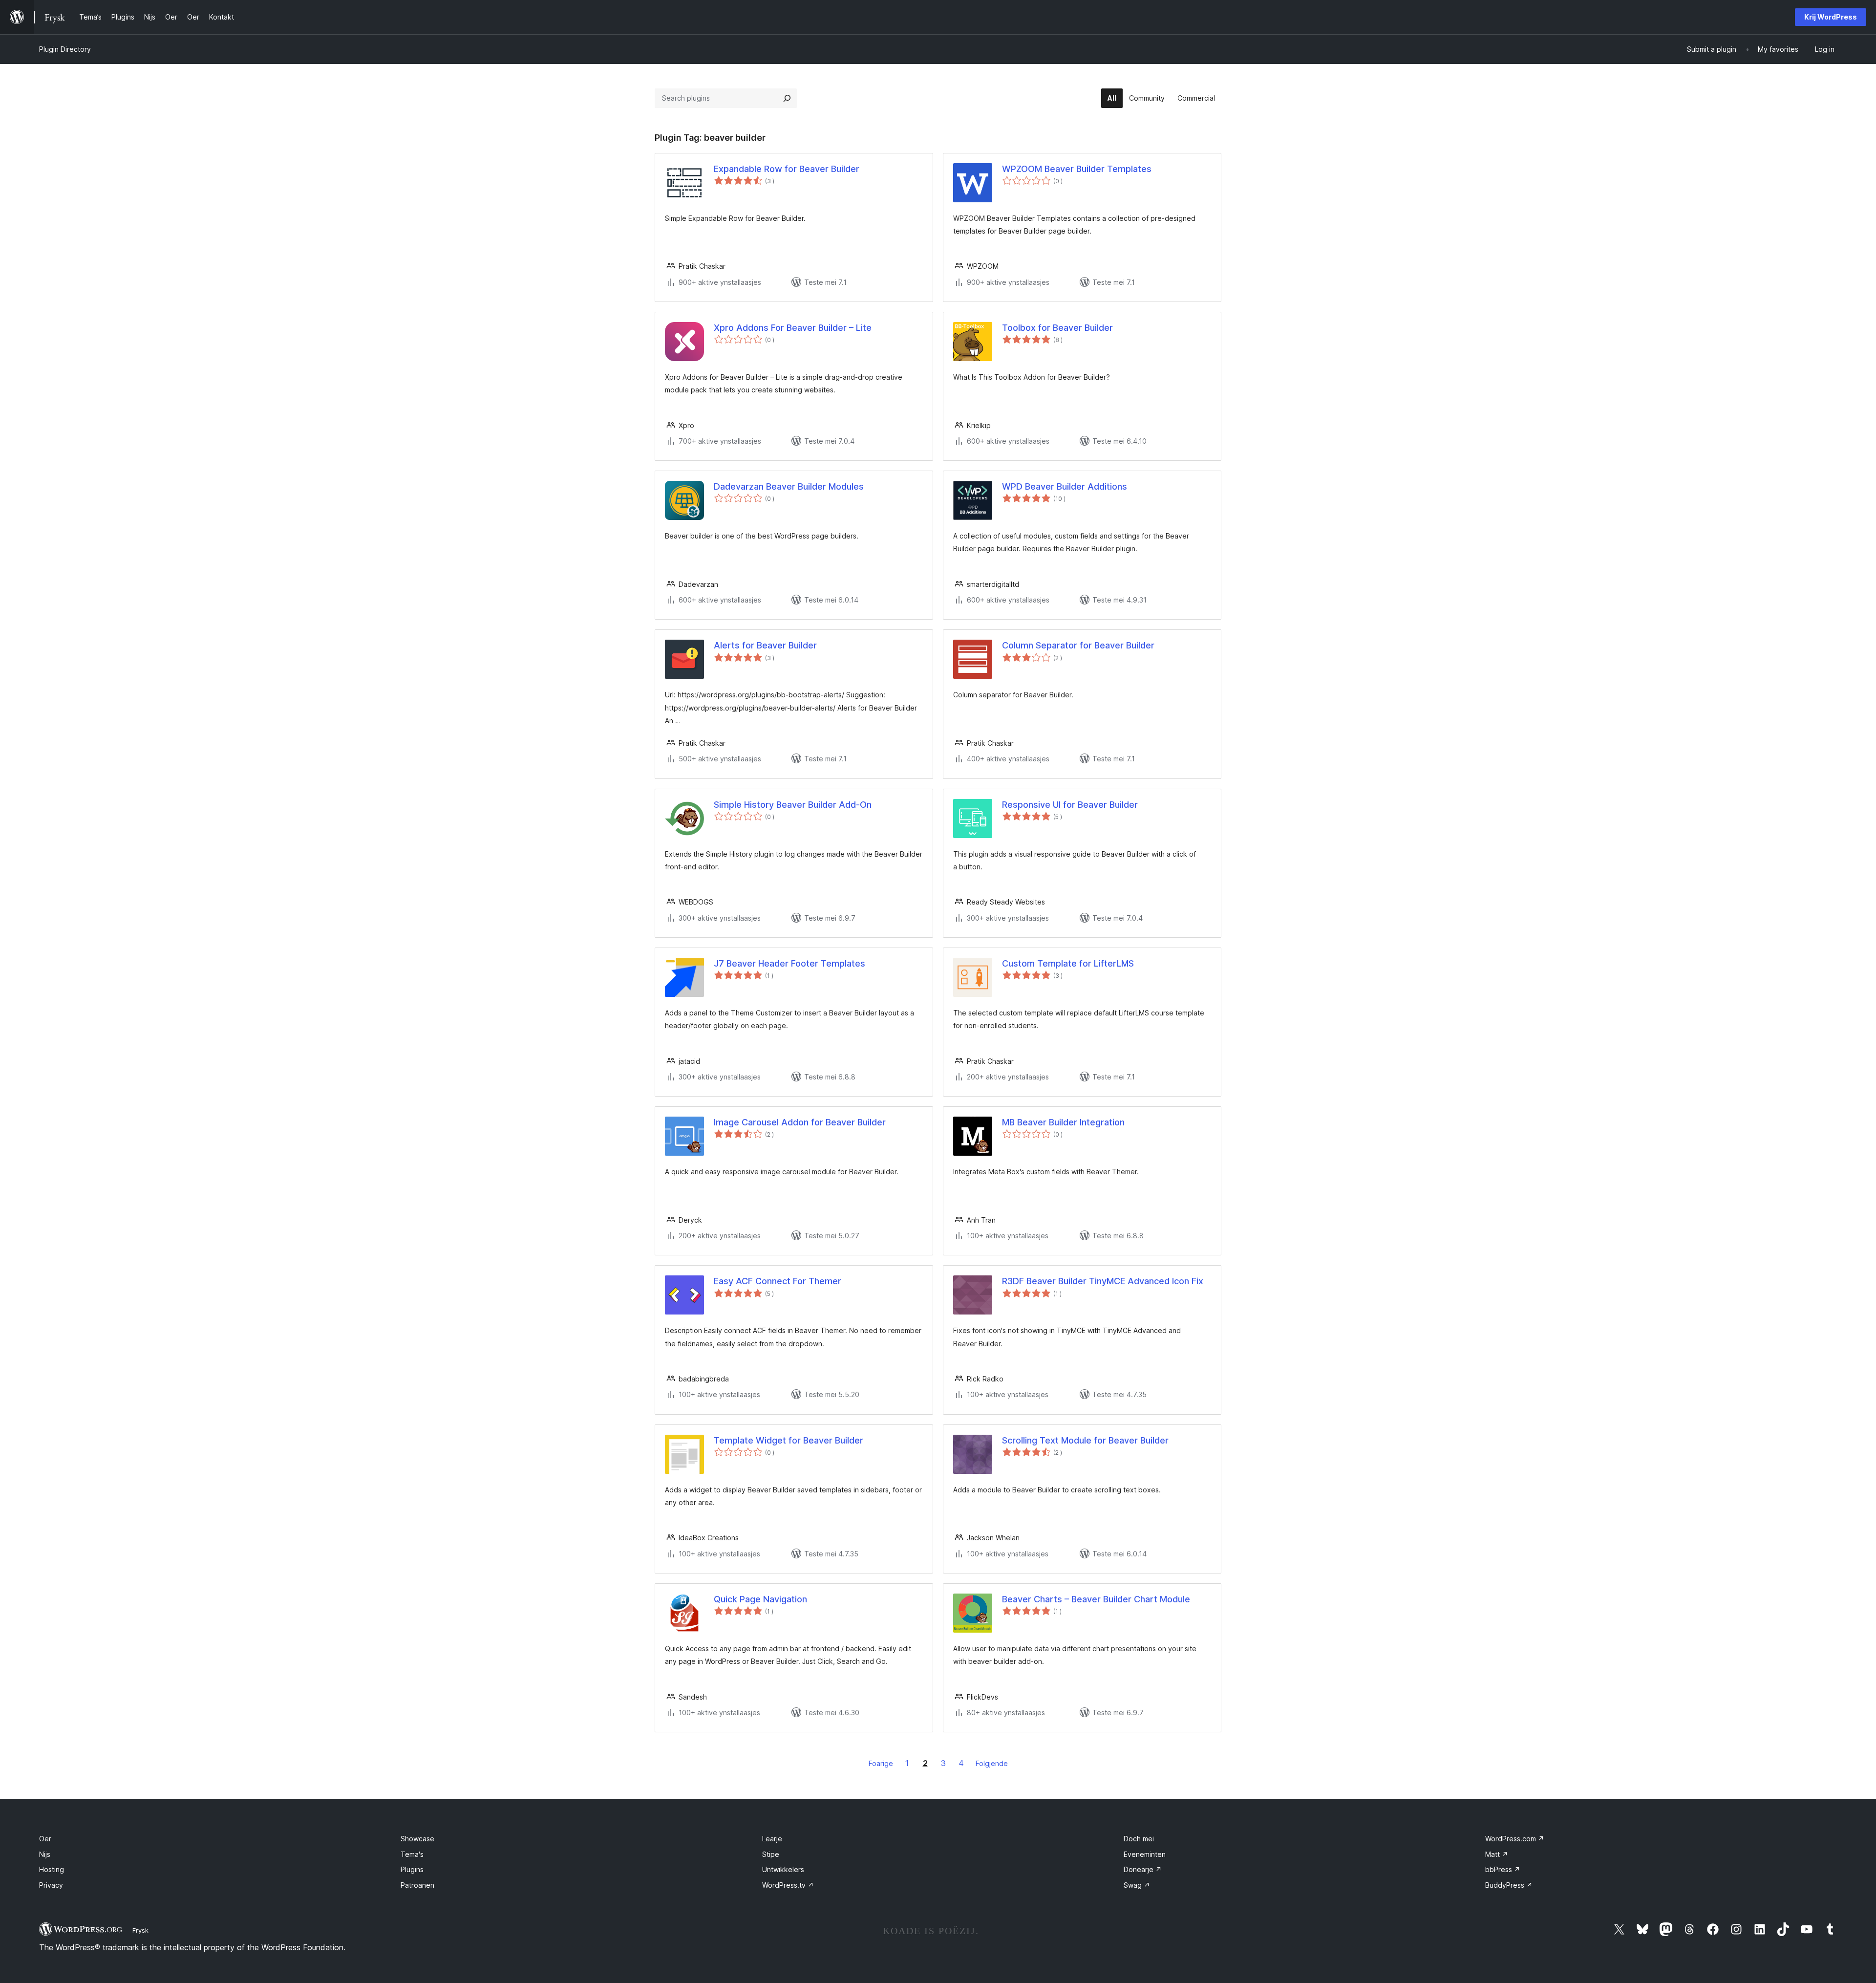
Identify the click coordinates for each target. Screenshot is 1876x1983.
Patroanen (417, 1885)
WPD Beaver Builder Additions (1065, 486)
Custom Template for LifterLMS (1068, 963)
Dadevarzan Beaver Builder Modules (789, 486)
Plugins (412, 1869)
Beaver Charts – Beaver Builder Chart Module (1096, 1599)
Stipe (771, 1854)
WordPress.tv (788, 1885)
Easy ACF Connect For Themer (778, 1281)
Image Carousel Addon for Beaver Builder (800, 1122)
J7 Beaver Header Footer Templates (789, 963)
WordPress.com (1515, 1839)
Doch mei (1139, 1839)
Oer (45, 1839)
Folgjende (992, 1763)
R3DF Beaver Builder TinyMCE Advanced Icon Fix (1103, 1281)
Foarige (881, 1763)
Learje (772, 1839)
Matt (1497, 1854)
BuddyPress (1509, 1885)
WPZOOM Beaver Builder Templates (1077, 169)
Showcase (417, 1839)
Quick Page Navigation (760, 1599)
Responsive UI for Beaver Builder (1070, 805)
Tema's (412, 1854)
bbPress (1503, 1869)
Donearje (1143, 1869)
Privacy (51, 1885)
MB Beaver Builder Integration (1063, 1122)
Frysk (140, 1930)
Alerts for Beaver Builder (765, 645)
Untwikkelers (783, 1869)
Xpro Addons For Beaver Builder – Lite (793, 328)
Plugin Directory (65, 49)
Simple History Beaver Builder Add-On (793, 805)
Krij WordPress (1831, 17)
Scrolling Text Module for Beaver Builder (1085, 1440)
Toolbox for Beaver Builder (1057, 328)
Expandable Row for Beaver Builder (787, 169)
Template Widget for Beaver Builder (789, 1440)
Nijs (45, 1854)
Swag (1137, 1885)
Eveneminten (1145, 1854)
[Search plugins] (787, 98)
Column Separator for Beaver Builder (1078, 645)
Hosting (52, 1869)
